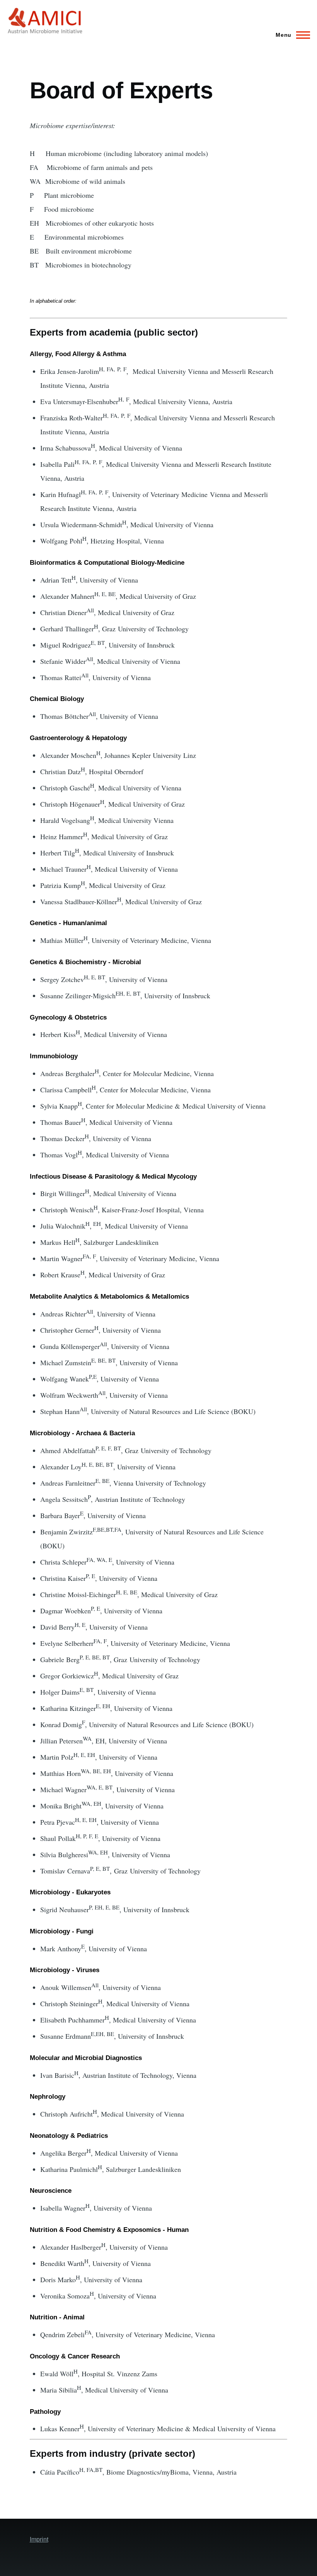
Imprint (39, 2539)
